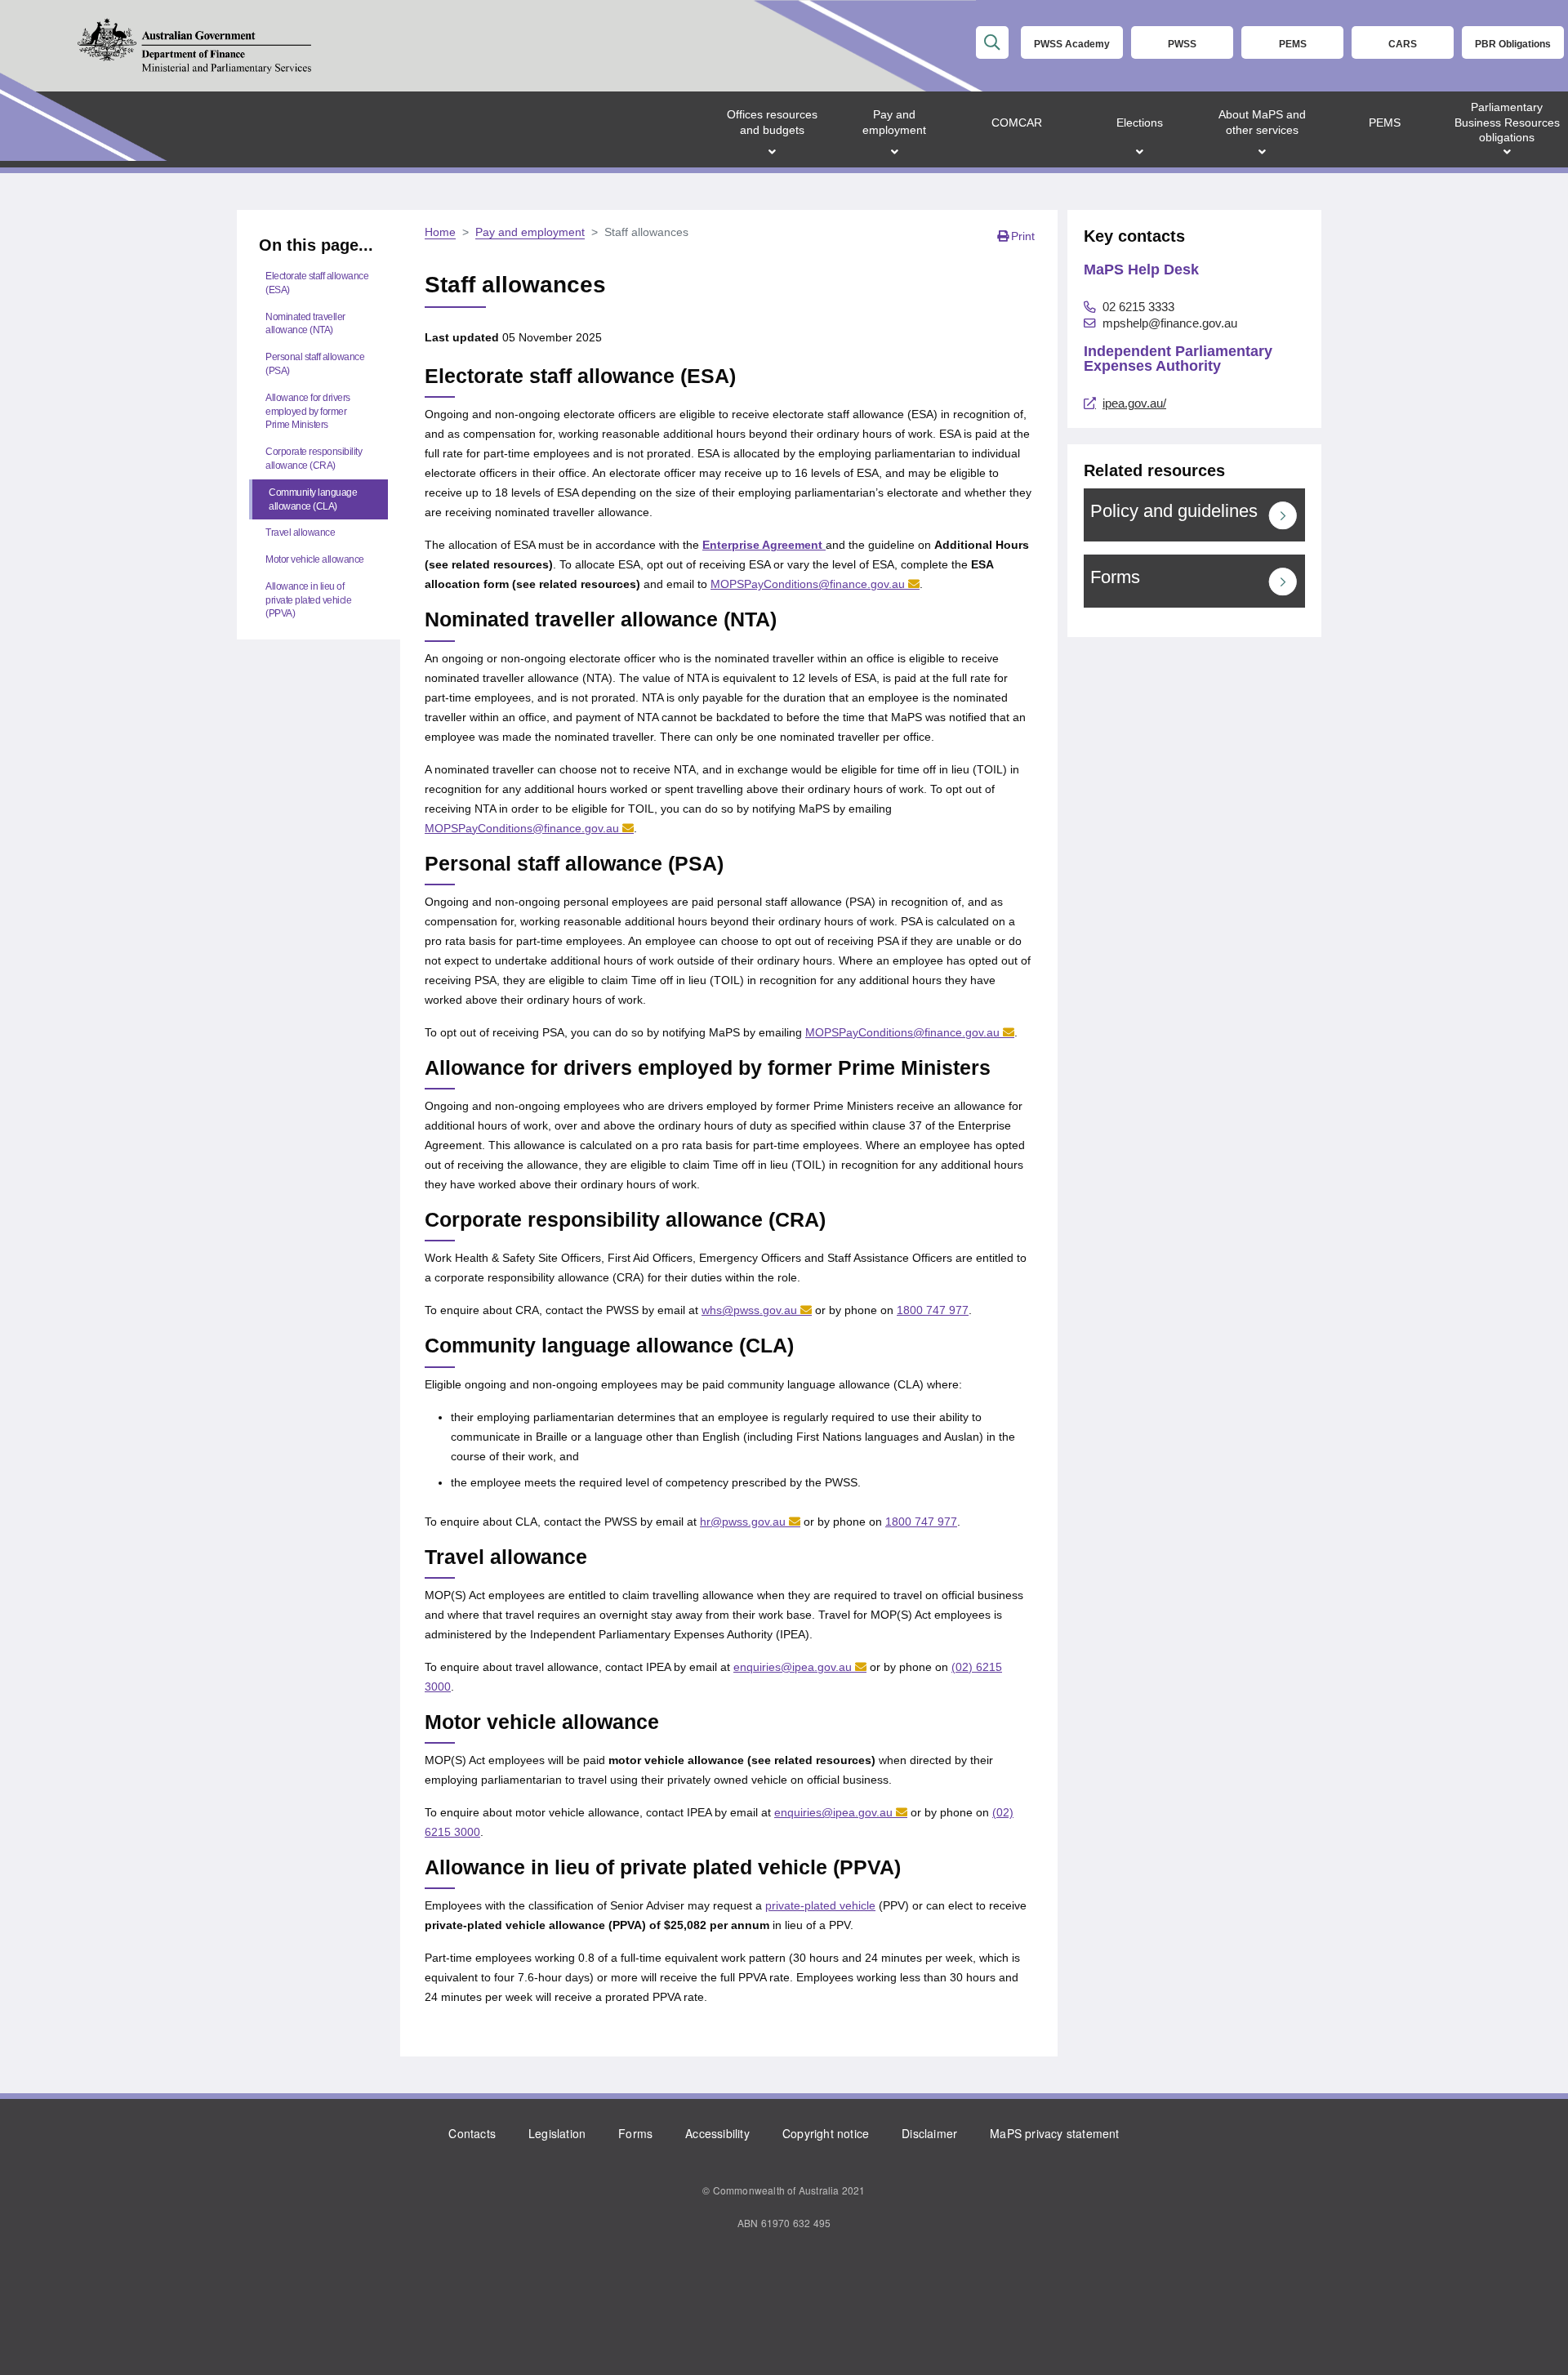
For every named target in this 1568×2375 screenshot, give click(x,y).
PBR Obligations (1513, 44)
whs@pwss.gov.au (749, 1310)
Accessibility (717, 2133)
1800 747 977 (933, 1310)
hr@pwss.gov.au (743, 1522)
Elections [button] (1140, 123)
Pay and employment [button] (894, 122)
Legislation (557, 2133)
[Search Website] (992, 42)
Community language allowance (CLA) (313, 499)
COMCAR (1017, 123)
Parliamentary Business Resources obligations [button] (1507, 122)
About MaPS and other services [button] (1262, 122)
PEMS (1293, 44)
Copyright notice (826, 2133)
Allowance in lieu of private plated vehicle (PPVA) (308, 600)
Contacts (472, 2133)
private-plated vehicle (820, 1905)
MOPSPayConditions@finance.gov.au (808, 584)
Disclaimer (929, 2133)
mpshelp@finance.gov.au (1170, 323)
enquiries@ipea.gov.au (793, 1667)
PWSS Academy (1072, 44)
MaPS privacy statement (1054, 2133)
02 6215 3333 (1138, 307)
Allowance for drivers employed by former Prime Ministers (308, 412)
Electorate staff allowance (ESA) (317, 283)
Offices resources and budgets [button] (772, 122)
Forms (635, 2133)
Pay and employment (530, 232)
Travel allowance (300, 532)
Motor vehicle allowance (315, 559)
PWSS (1182, 44)
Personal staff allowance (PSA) (315, 364)
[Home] (194, 46)
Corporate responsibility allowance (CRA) (314, 459)
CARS (1403, 44)
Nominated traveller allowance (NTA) (305, 324)
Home (440, 232)
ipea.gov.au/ (1134, 403)
